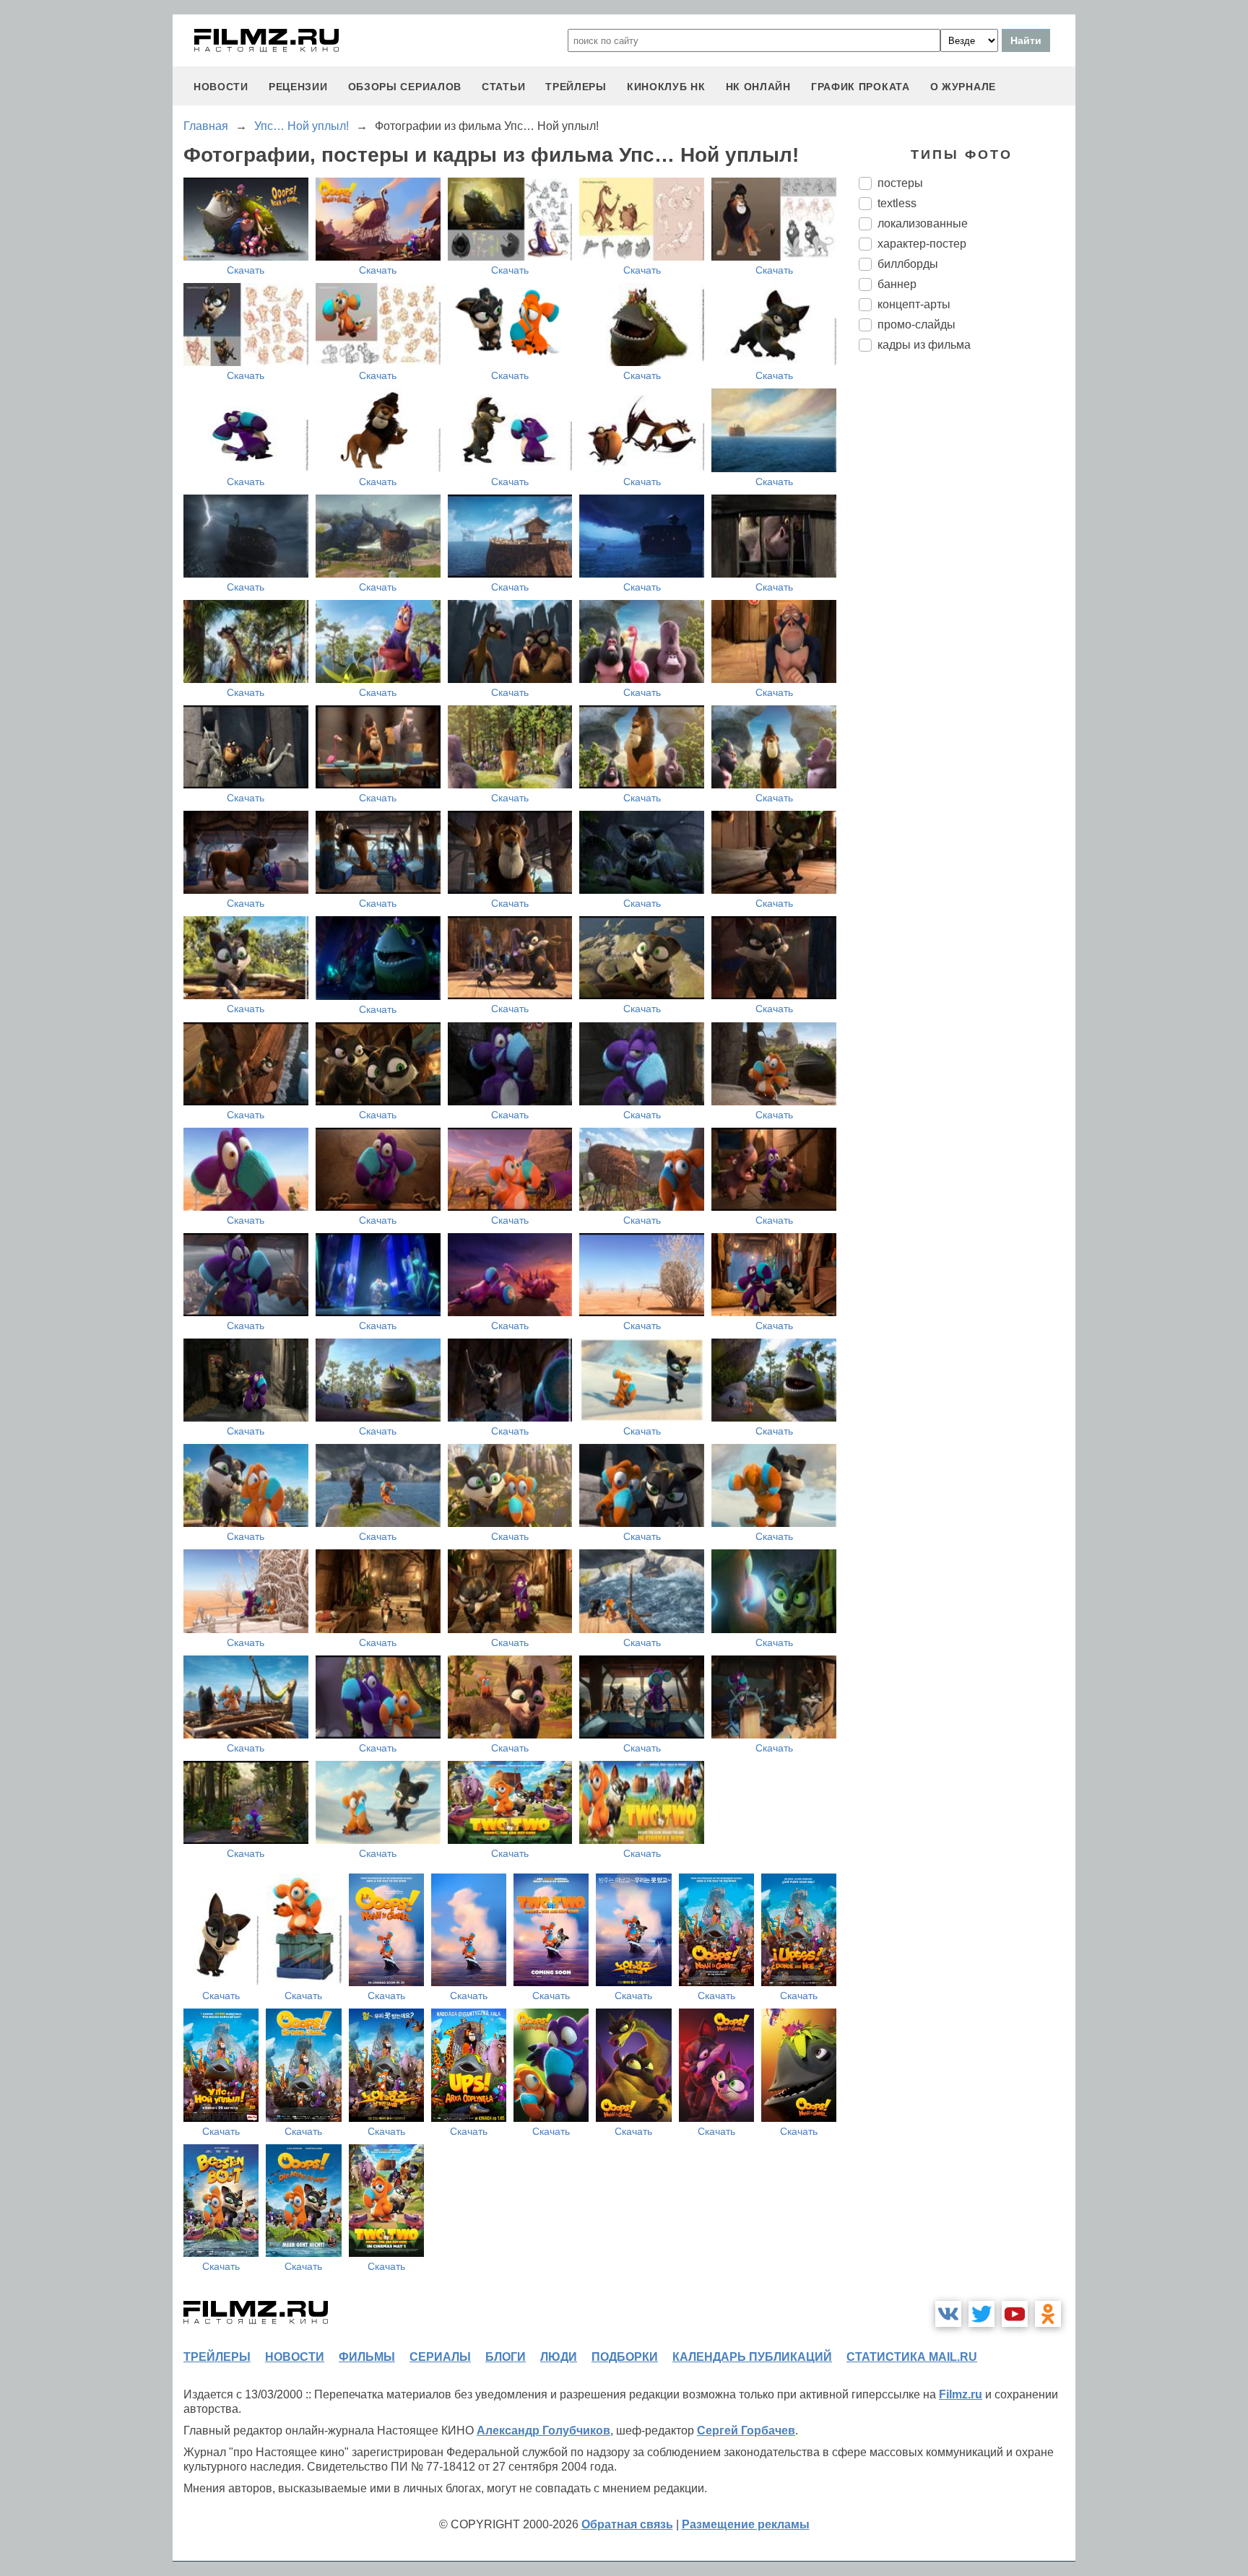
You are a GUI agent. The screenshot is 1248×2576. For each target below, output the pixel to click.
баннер (897, 284)
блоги (506, 2357)
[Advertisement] (967, 604)
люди (559, 2357)
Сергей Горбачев (746, 2431)
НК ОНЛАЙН (758, 87)
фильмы (367, 2357)
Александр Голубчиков (543, 2431)
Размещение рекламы (746, 2524)
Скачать (246, 270)
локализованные (923, 223)
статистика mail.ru (912, 2357)
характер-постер (922, 244)
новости (221, 87)
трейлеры (576, 87)
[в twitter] (981, 2314)
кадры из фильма (924, 345)
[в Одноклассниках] (1048, 2314)
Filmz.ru (961, 2394)
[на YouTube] (1015, 2314)
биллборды (908, 264)
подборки (625, 2357)
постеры (900, 183)
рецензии (298, 87)
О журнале (963, 87)
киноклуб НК (666, 87)
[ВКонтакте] (948, 2314)
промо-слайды (916, 325)
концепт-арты (914, 304)
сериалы (440, 2357)
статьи (503, 87)
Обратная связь (627, 2524)
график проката (861, 87)
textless (897, 203)
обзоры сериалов (405, 87)
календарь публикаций (752, 2357)
